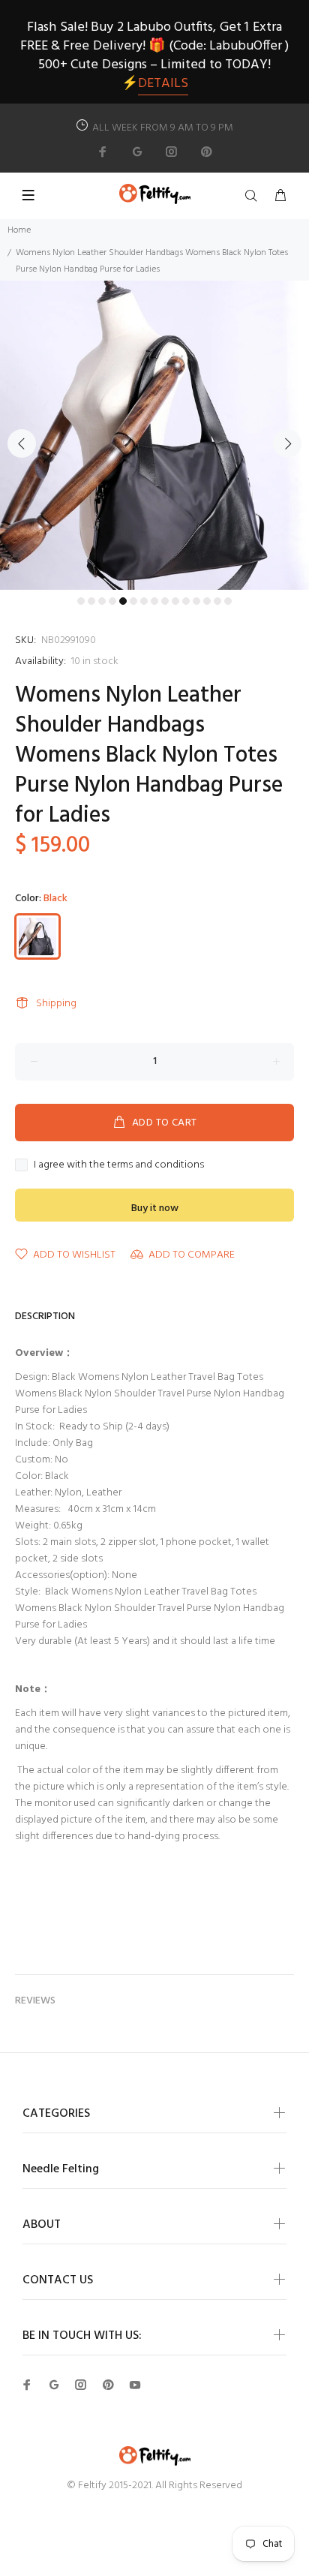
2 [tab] (91, 601)
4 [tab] (112, 601)
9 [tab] (165, 601)
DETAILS (163, 84)
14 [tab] (217, 601)
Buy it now (155, 1208)
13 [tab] (207, 601)
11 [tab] (186, 601)
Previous (22, 443)
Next (287, 443)
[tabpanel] (154, 435)
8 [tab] (154, 601)
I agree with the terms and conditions (119, 1165)
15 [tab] (228, 601)
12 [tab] (196, 601)
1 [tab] (81, 601)
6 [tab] (133, 601)
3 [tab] (102, 601)
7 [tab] (144, 601)
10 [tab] (175, 601)
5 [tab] (123, 601)
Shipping (56, 1004)
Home (19, 230)
